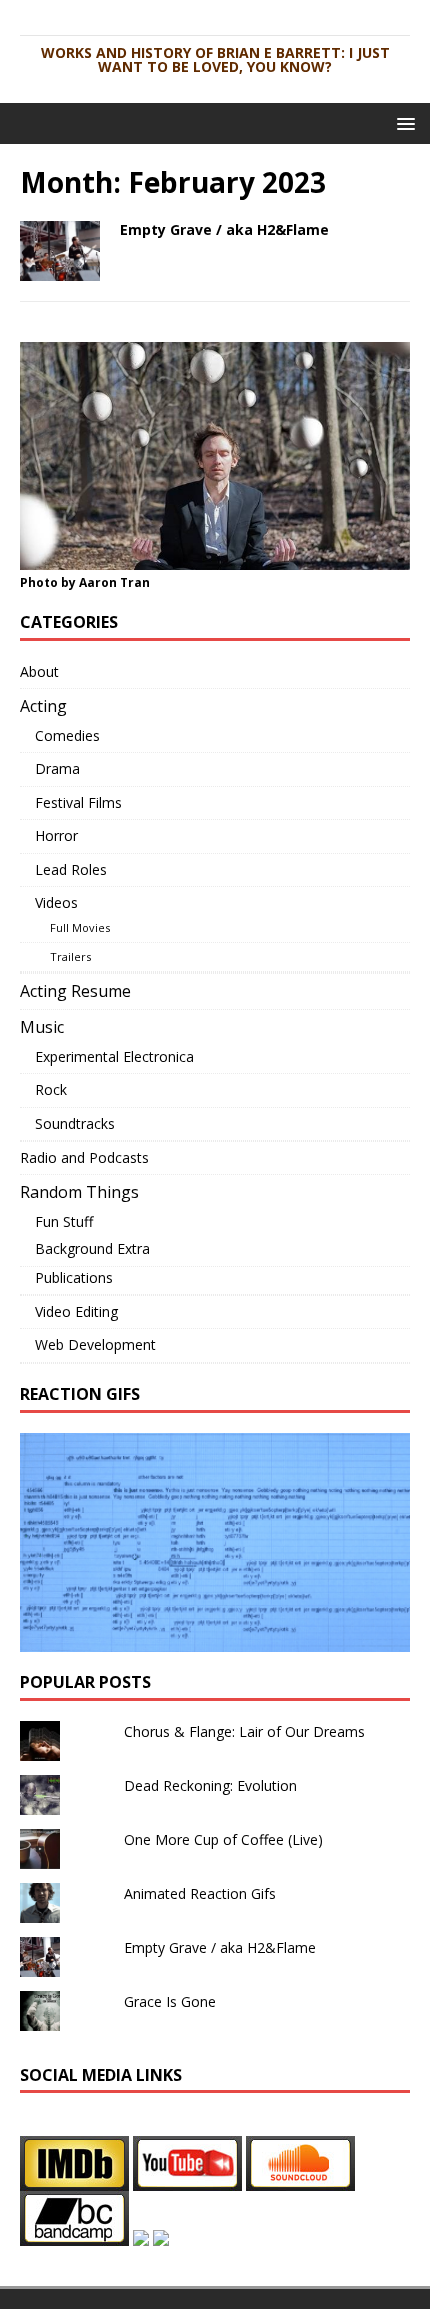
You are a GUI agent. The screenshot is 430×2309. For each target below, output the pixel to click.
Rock (51, 1089)
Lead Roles (71, 869)
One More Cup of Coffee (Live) (223, 1839)
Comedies (67, 735)
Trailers (70, 956)
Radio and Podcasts (84, 1157)
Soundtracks (75, 1123)
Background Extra (92, 1248)
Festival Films (78, 802)
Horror (56, 835)
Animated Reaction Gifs (200, 1893)
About (39, 671)
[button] (402, 122)
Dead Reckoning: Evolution (210, 1785)
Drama (57, 768)
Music (42, 1027)
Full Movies (80, 927)
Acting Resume (75, 991)
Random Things (79, 1192)
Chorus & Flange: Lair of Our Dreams (244, 1731)
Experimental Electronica (114, 1056)
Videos (56, 902)
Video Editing (76, 1311)
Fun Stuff (64, 1221)
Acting (43, 706)
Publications (74, 1277)
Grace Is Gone (170, 2001)
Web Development (95, 1344)
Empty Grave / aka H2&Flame (224, 229)
